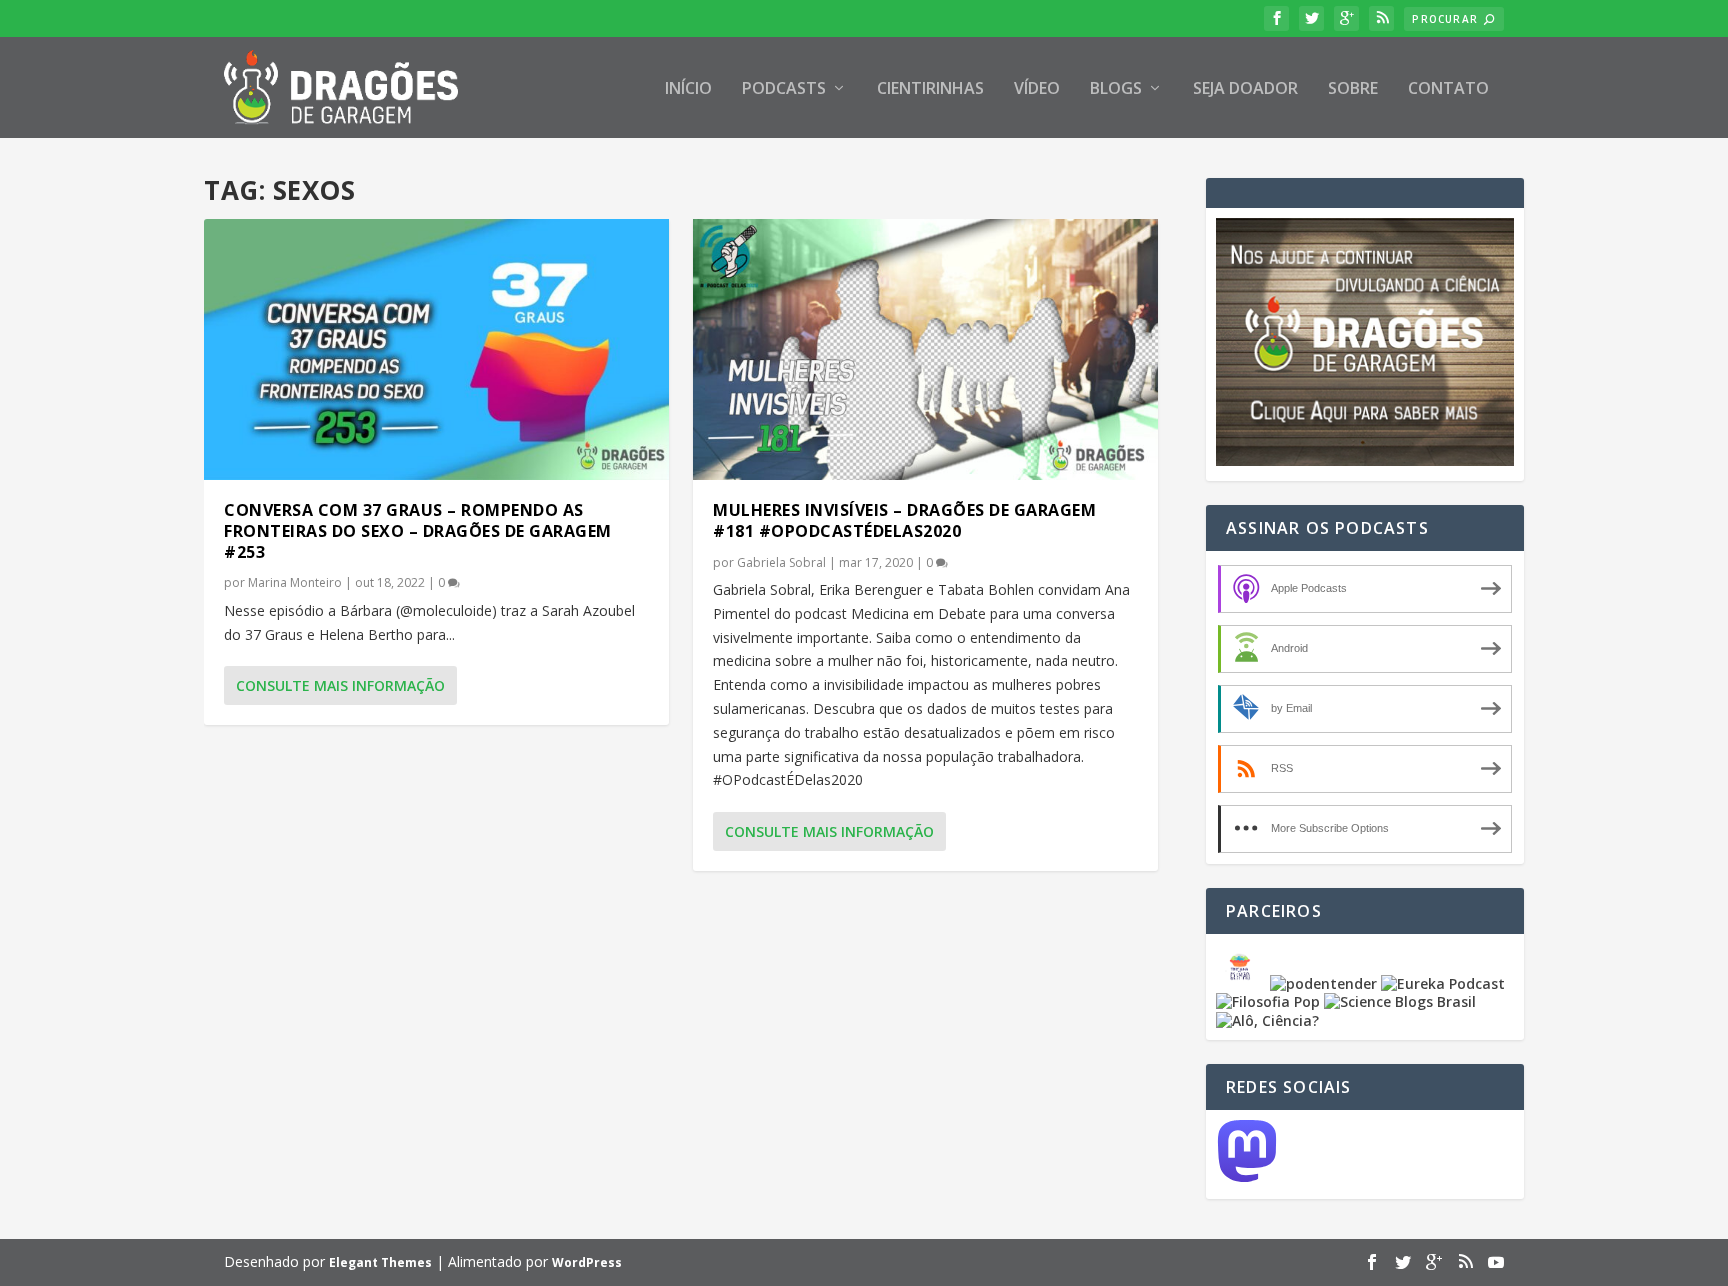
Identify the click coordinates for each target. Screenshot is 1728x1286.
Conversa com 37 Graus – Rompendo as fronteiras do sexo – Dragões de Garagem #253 (418, 531)
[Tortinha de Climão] (1243, 983)
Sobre (1353, 89)
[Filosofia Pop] (1268, 1001)
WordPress (587, 1262)
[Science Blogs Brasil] (1400, 1001)
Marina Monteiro (295, 582)
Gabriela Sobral (781, 562)
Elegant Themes (380, 1262)
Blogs (1116, 89)
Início (688, 89)
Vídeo (1037, 89)
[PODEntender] (1323, 983)
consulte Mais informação (340, 685)
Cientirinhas (930, 89)
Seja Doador (1245, 89)
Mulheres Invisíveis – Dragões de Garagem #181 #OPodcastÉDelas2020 (904, 520)
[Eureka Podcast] (1443, 983)
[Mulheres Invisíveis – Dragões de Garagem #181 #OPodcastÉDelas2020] (925, 349)
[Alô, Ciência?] (1267, 1020)
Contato (1448, 89)
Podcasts (784, 89)
